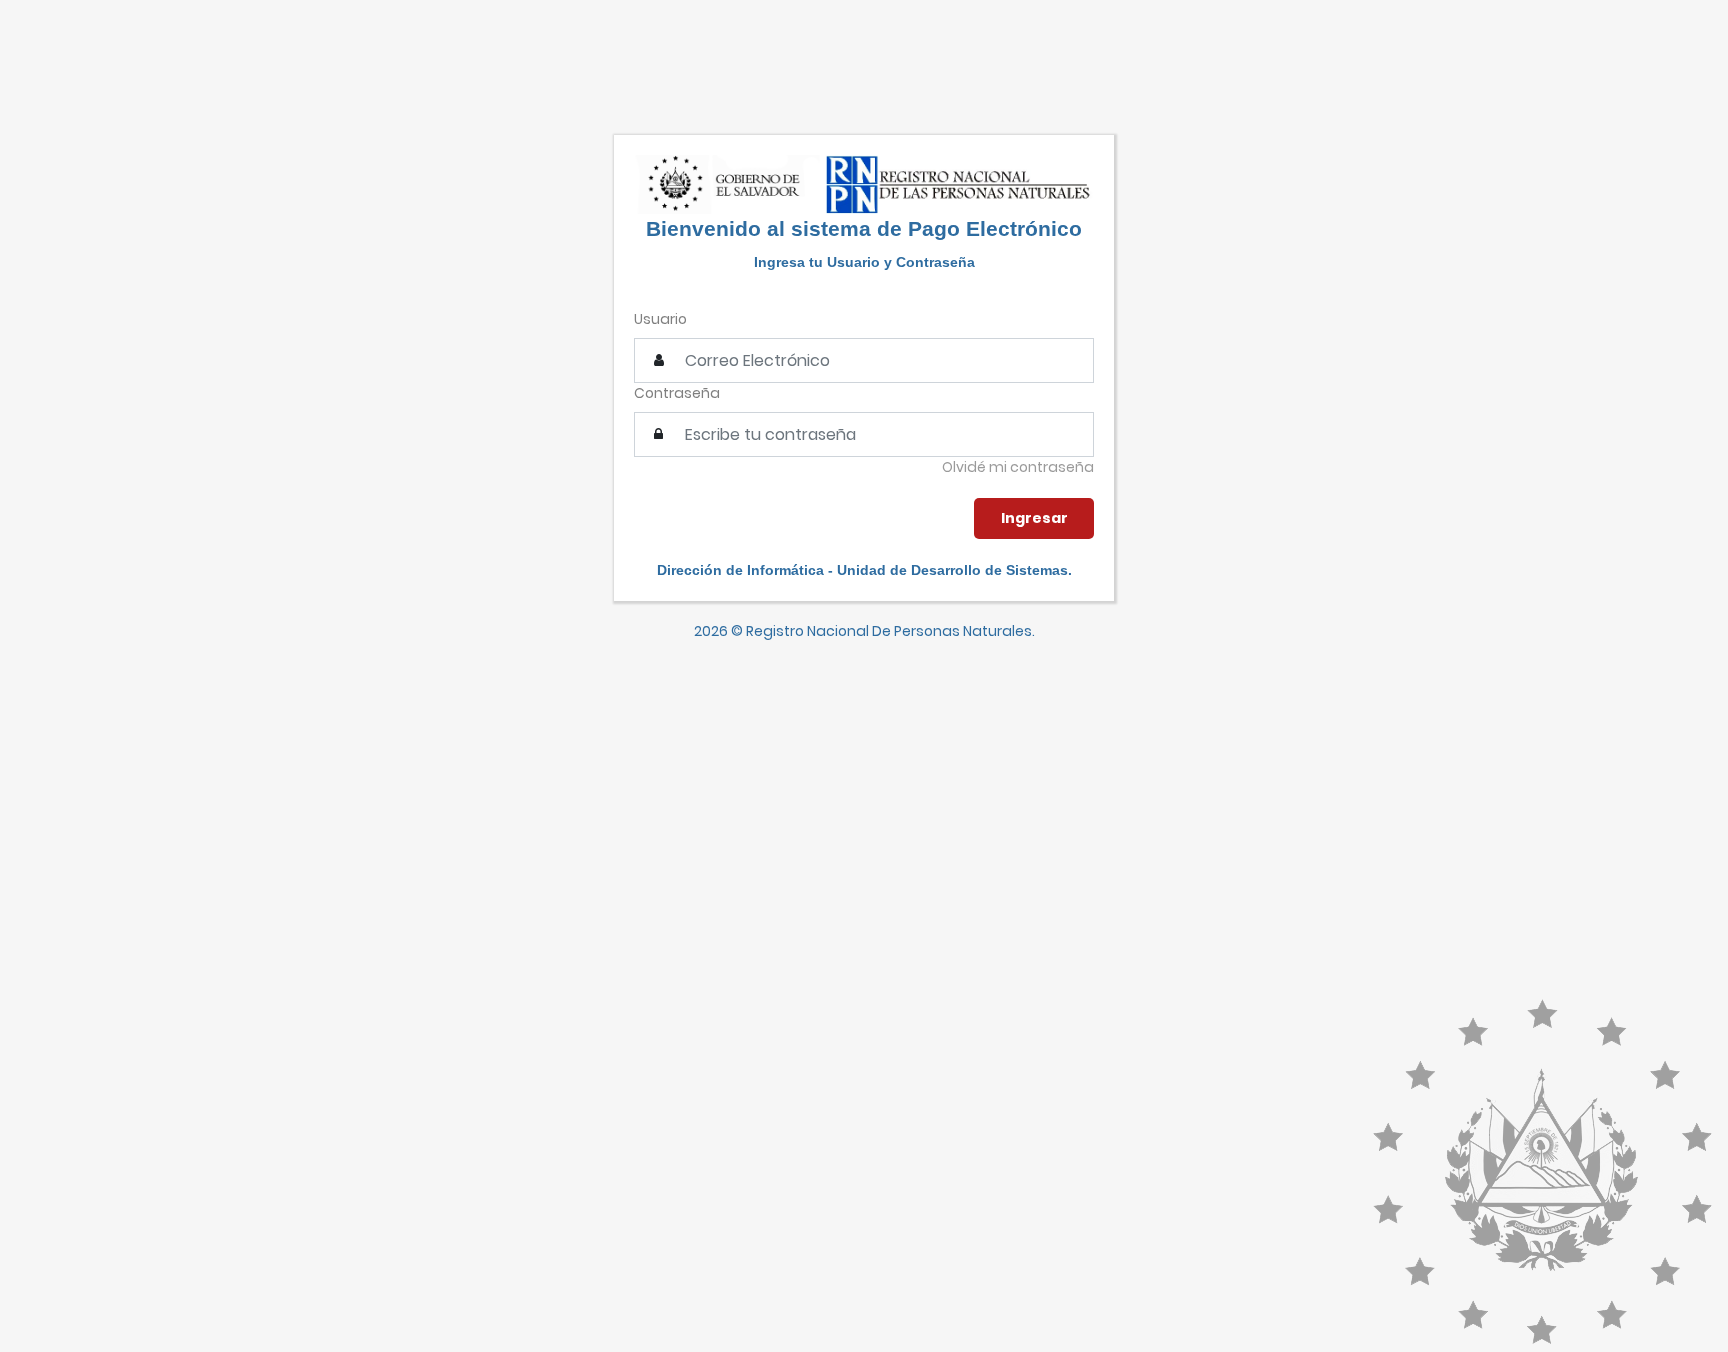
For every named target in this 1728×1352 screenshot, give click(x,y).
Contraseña (677, 393)
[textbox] (864, 434)
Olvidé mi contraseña (1018, 467)
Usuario (660, 319)
